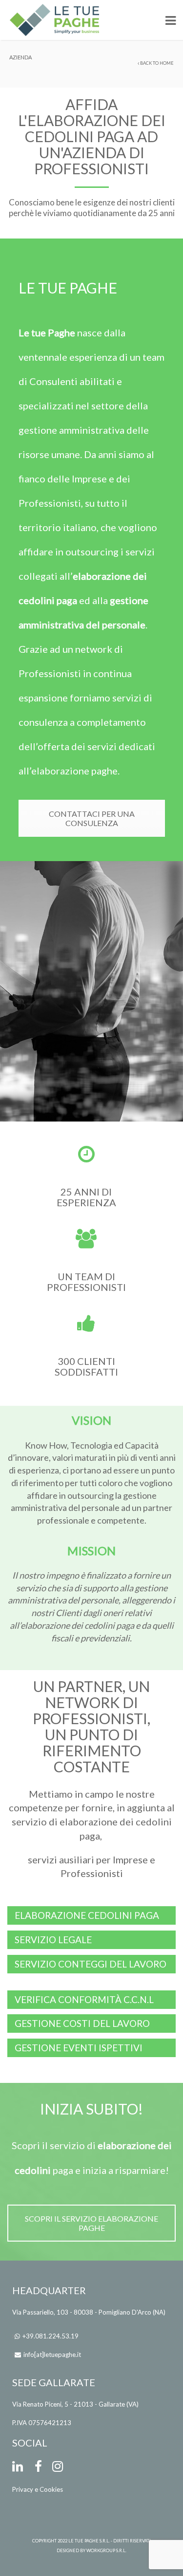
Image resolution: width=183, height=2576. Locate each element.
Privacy (23, 2489)
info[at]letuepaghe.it (52, 2355)
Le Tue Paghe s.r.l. (89, 2541)
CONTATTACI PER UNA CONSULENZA (92, 818)
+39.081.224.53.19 (51, 2336)
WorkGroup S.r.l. (106, 2550)
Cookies (51, 2489)
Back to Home (156, 63)
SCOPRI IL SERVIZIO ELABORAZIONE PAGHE (91, 2223)
